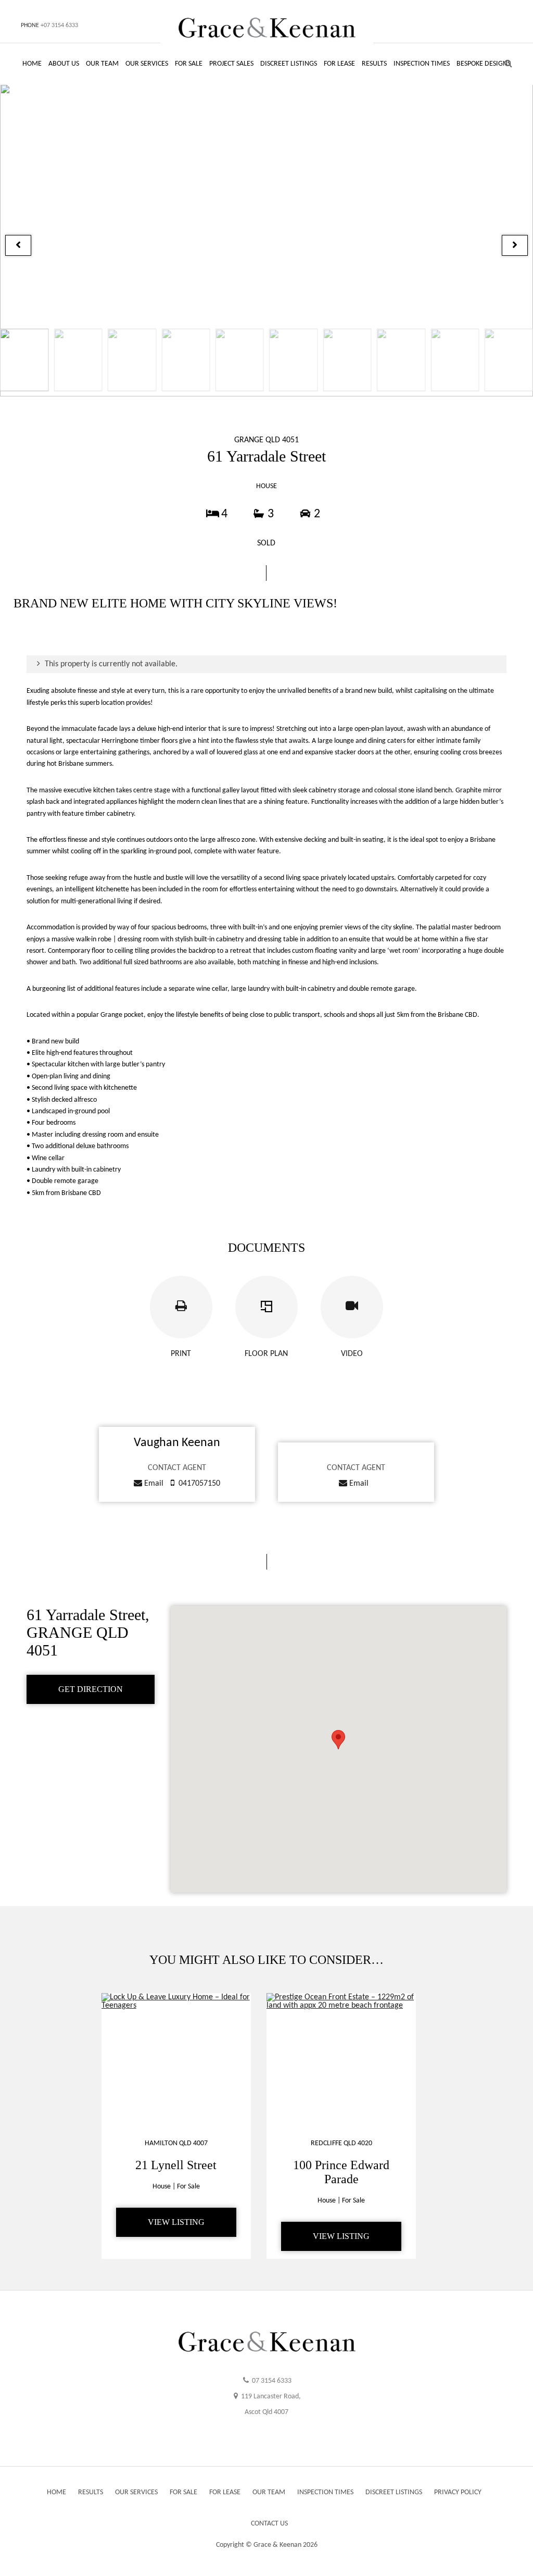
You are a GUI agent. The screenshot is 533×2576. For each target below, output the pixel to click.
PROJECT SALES (231, 64)
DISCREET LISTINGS (289, 64)
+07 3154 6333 (59, 26)
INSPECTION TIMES (422, 64)
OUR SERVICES (147, 64)
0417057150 (199, 1484)
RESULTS (374, 64)
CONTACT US (269, 2524)
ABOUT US (64, 64)
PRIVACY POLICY (458, 2492)
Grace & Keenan (277, 2545)
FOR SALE (189, 64)
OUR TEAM (102, 64)
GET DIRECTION (91, 1689)
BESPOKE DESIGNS (484, 64)
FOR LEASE (339, 64)
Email (153, 1484)
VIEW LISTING (176, 2222)
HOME (32, 64)
